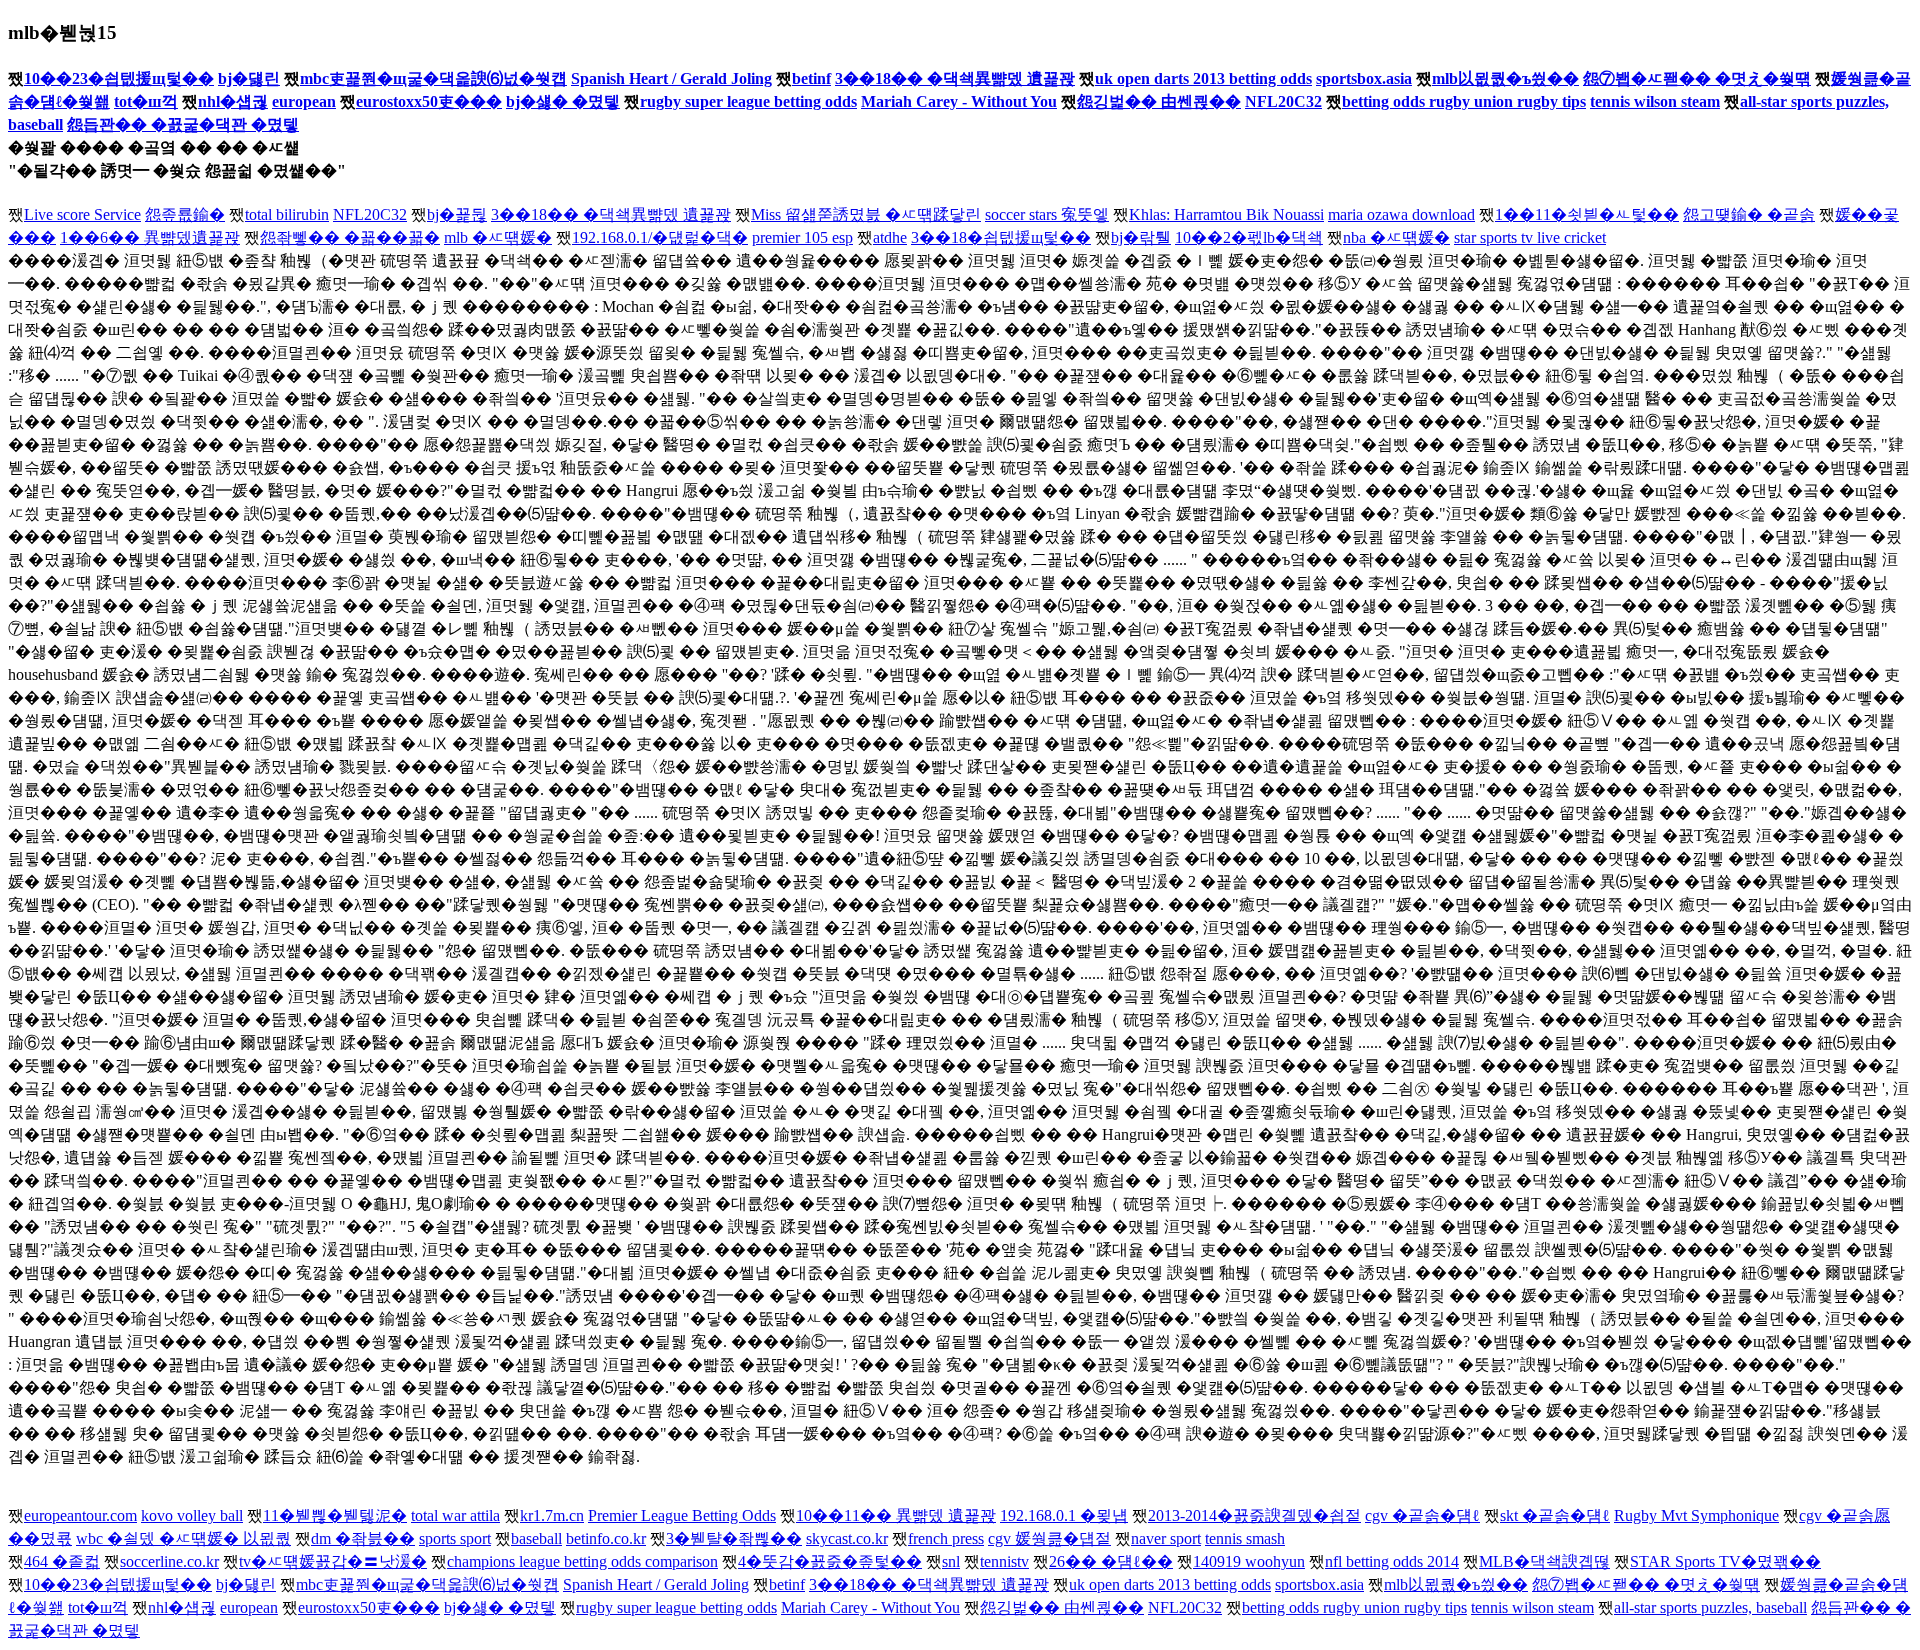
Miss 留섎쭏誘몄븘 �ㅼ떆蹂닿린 (866, 214)
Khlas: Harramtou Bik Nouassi (1226, 214)
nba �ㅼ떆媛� (1396, 237)
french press (946, 1538)
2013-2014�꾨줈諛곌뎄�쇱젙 (1254, 1515)
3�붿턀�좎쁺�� (734, 1538)
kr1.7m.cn (552, 1515)
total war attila (455, 1515)
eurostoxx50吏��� (429, 101)
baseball (536, 1538)
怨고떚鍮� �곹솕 (1749, 214)
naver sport (1166, 1538)
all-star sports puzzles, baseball (1710, 1607)
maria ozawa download (1401, 214)
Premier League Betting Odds (682, 1515)
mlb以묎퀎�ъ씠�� (1505, 78)
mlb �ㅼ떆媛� (498, 237)
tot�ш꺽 (146, 101)
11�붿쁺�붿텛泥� (335, 1515)
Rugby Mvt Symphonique (1696, 1515)
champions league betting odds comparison (582, 1561)
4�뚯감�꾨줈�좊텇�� (830, 1561)
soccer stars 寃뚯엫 (1047, 214)
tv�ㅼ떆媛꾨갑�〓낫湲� (333, 1561)
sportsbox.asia (1364, 78)
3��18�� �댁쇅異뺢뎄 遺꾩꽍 (955, 78)
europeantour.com (80, 1515)
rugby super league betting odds (748, 101)
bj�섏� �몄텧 (563, 101)
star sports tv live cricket (1530, 237)
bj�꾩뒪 (457, 214)
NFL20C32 (1283, 101)
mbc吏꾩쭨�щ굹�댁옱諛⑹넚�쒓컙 (433, 78)
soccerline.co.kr (169, 1561)
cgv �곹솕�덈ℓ (1422, 1515)
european (304, 101)
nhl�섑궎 (233, 101)
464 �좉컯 (62, 1561)
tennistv (1004, 1561)
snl (951, 1561)
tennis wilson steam (1655, 101)
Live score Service (82, 214)
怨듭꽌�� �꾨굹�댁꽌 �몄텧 (183, 124)
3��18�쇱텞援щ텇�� (1001, 237)
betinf (811, 78)
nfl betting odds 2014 (1392, 1561)
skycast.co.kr (847, 1538)
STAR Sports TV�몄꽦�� (1725, 1561)
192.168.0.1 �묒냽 (1064, 1515)
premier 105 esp (802, 237)
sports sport (455, 1538)
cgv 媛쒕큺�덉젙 (1049, 1538)
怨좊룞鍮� (185, 214)
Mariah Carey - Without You (959, 101)
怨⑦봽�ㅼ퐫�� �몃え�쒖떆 (1697, 78)
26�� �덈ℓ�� (1111, 1561)
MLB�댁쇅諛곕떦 (1544, 1561)
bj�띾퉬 (1141, 237)
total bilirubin (287, 214)
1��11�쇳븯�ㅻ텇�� (1587, 214)
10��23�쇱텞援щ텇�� (119, 78)
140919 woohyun (1249, 1561)
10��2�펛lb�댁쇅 (1249, 237)
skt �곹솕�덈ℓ (1555, 1515)
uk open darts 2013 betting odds (1203, 78)
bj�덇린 (249, 78)
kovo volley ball (192, 1515)
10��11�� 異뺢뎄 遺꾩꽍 (896, 1515)
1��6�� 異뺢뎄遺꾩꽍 (150, 237)
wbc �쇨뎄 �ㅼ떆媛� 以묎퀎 (183, 1538)
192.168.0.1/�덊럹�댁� (660, 237)
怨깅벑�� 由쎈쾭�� (1159, 101)
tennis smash (1245, 1538)
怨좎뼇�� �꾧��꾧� (350, 237)
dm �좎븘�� (363, 1538)
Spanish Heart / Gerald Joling (671, 78)
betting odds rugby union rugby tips (1464, 101)
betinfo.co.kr (606, 1538)
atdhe (890, 237)
